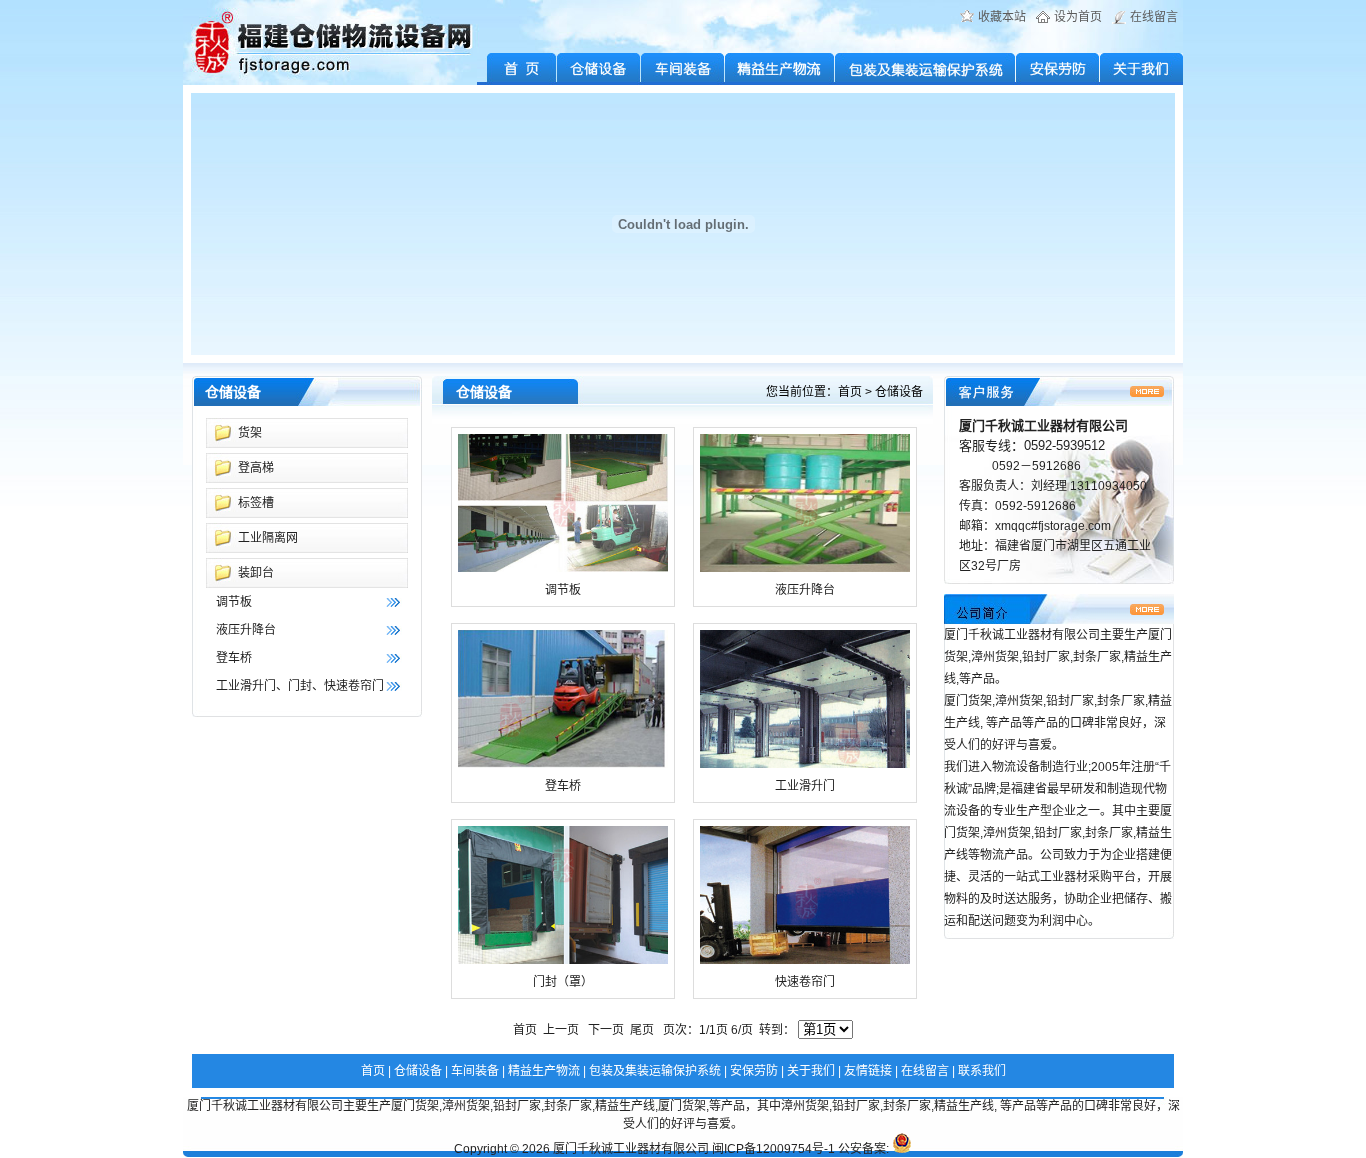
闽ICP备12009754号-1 (773, 1149)
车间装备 (683, 69)
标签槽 (256, 503)
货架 (250, 433)
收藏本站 (1002, 17)
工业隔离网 (268, 538)
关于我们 (1141, 69)
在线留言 (1154, 17)
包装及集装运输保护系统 (925, 69)
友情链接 (868, 1071)
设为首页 (1078, 17)
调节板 (234, 602)
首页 (850, 392)
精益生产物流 (780, 69)
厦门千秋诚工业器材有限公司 (631, 1149)
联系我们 (982, 1071)
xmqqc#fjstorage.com (1053, 526)
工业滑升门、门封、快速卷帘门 (300, 686)
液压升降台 (246, 630)
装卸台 (256, 573)
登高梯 (256, 468)
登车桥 (234, 658)
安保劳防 (1058, 69)
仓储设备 (599, 69)
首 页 (517, 69)
